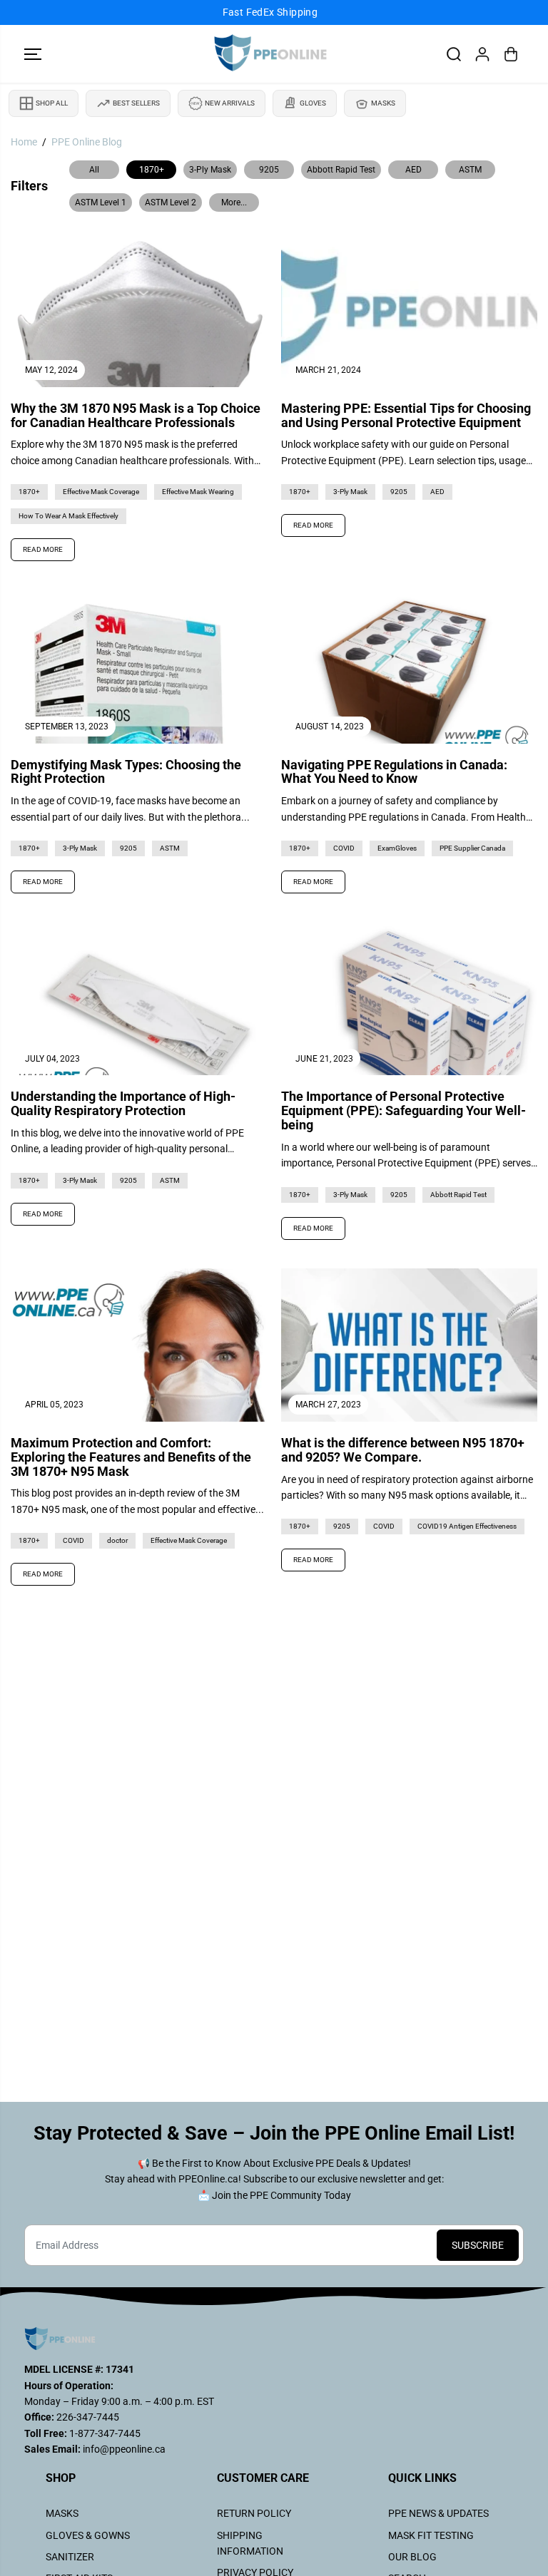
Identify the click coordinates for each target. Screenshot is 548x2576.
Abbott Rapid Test (341, 170)
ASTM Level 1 (101, 202)
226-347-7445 (87, 2417)
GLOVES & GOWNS (88, 2535)
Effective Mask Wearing (198, 492)
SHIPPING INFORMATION (250, 2543)
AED (413, 170)
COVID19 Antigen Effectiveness (467, 1526)
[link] (274, 2339)
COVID (344, 848)
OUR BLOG (412, 2557)
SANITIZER (70, 2557)
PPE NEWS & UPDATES (438, 2513)
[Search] (454, 54)
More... (234, 202)
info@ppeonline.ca (124, 2449)
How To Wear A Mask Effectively (68, 516)
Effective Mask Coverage (101, 492)
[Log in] (482, 54)
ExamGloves (397, 848)
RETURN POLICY (254, 2513)
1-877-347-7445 (104, 2433)
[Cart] (511, 54)
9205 (269, 170)
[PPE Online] (270, 54)
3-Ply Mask (210, 170)
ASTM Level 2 (171, 202)
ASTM (470, 170)
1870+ (152, 170)
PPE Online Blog (87, 142)
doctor (117, 1540)
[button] (33, 54)
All (94, 170)
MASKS (62, 2513)
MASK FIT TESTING (431, 2535)
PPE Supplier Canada (472, 848)
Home (24, 142)
